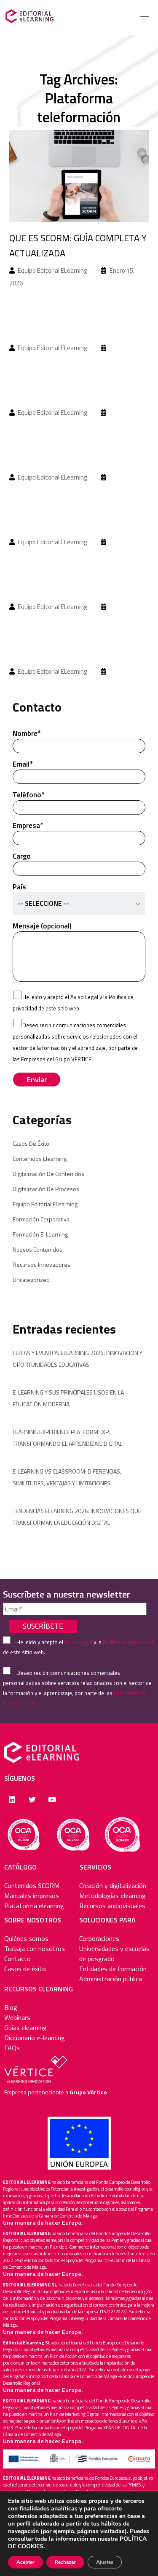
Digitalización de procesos (46, 1189)
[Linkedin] (12, 1800)
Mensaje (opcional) (42, 926)
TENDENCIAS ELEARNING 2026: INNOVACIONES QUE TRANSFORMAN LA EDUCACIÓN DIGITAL (77, 1517)
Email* (23, 764)
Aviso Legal (84, 997)
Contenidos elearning (40, 1159)
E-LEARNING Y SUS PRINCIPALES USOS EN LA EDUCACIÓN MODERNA (68, 1398)
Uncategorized (31, 1280)
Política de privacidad (128, 1642)
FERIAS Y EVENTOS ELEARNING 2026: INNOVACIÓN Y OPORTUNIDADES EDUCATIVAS (78, 1359)
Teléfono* (28, 795)
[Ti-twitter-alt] (32, 1800)
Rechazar (65, 2562)
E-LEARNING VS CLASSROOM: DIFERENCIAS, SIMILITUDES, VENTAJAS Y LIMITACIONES (67, 1477)
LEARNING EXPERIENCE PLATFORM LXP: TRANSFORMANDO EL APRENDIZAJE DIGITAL (67, 1438)
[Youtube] (52, 1800)
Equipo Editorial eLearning (45, 1204)
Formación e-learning (40, 1234)
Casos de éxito (31, 1143)
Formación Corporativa (41, 1219)
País (41, 895)
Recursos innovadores (42, 1264)
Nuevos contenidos (37, 1249)
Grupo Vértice (88, 2092)
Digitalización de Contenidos (48, 1174)
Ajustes (105, 2562)
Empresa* (28, 825)
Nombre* (27, 733)
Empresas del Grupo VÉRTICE (56, 1059)
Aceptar (25, 2562)
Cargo (22, 856)
